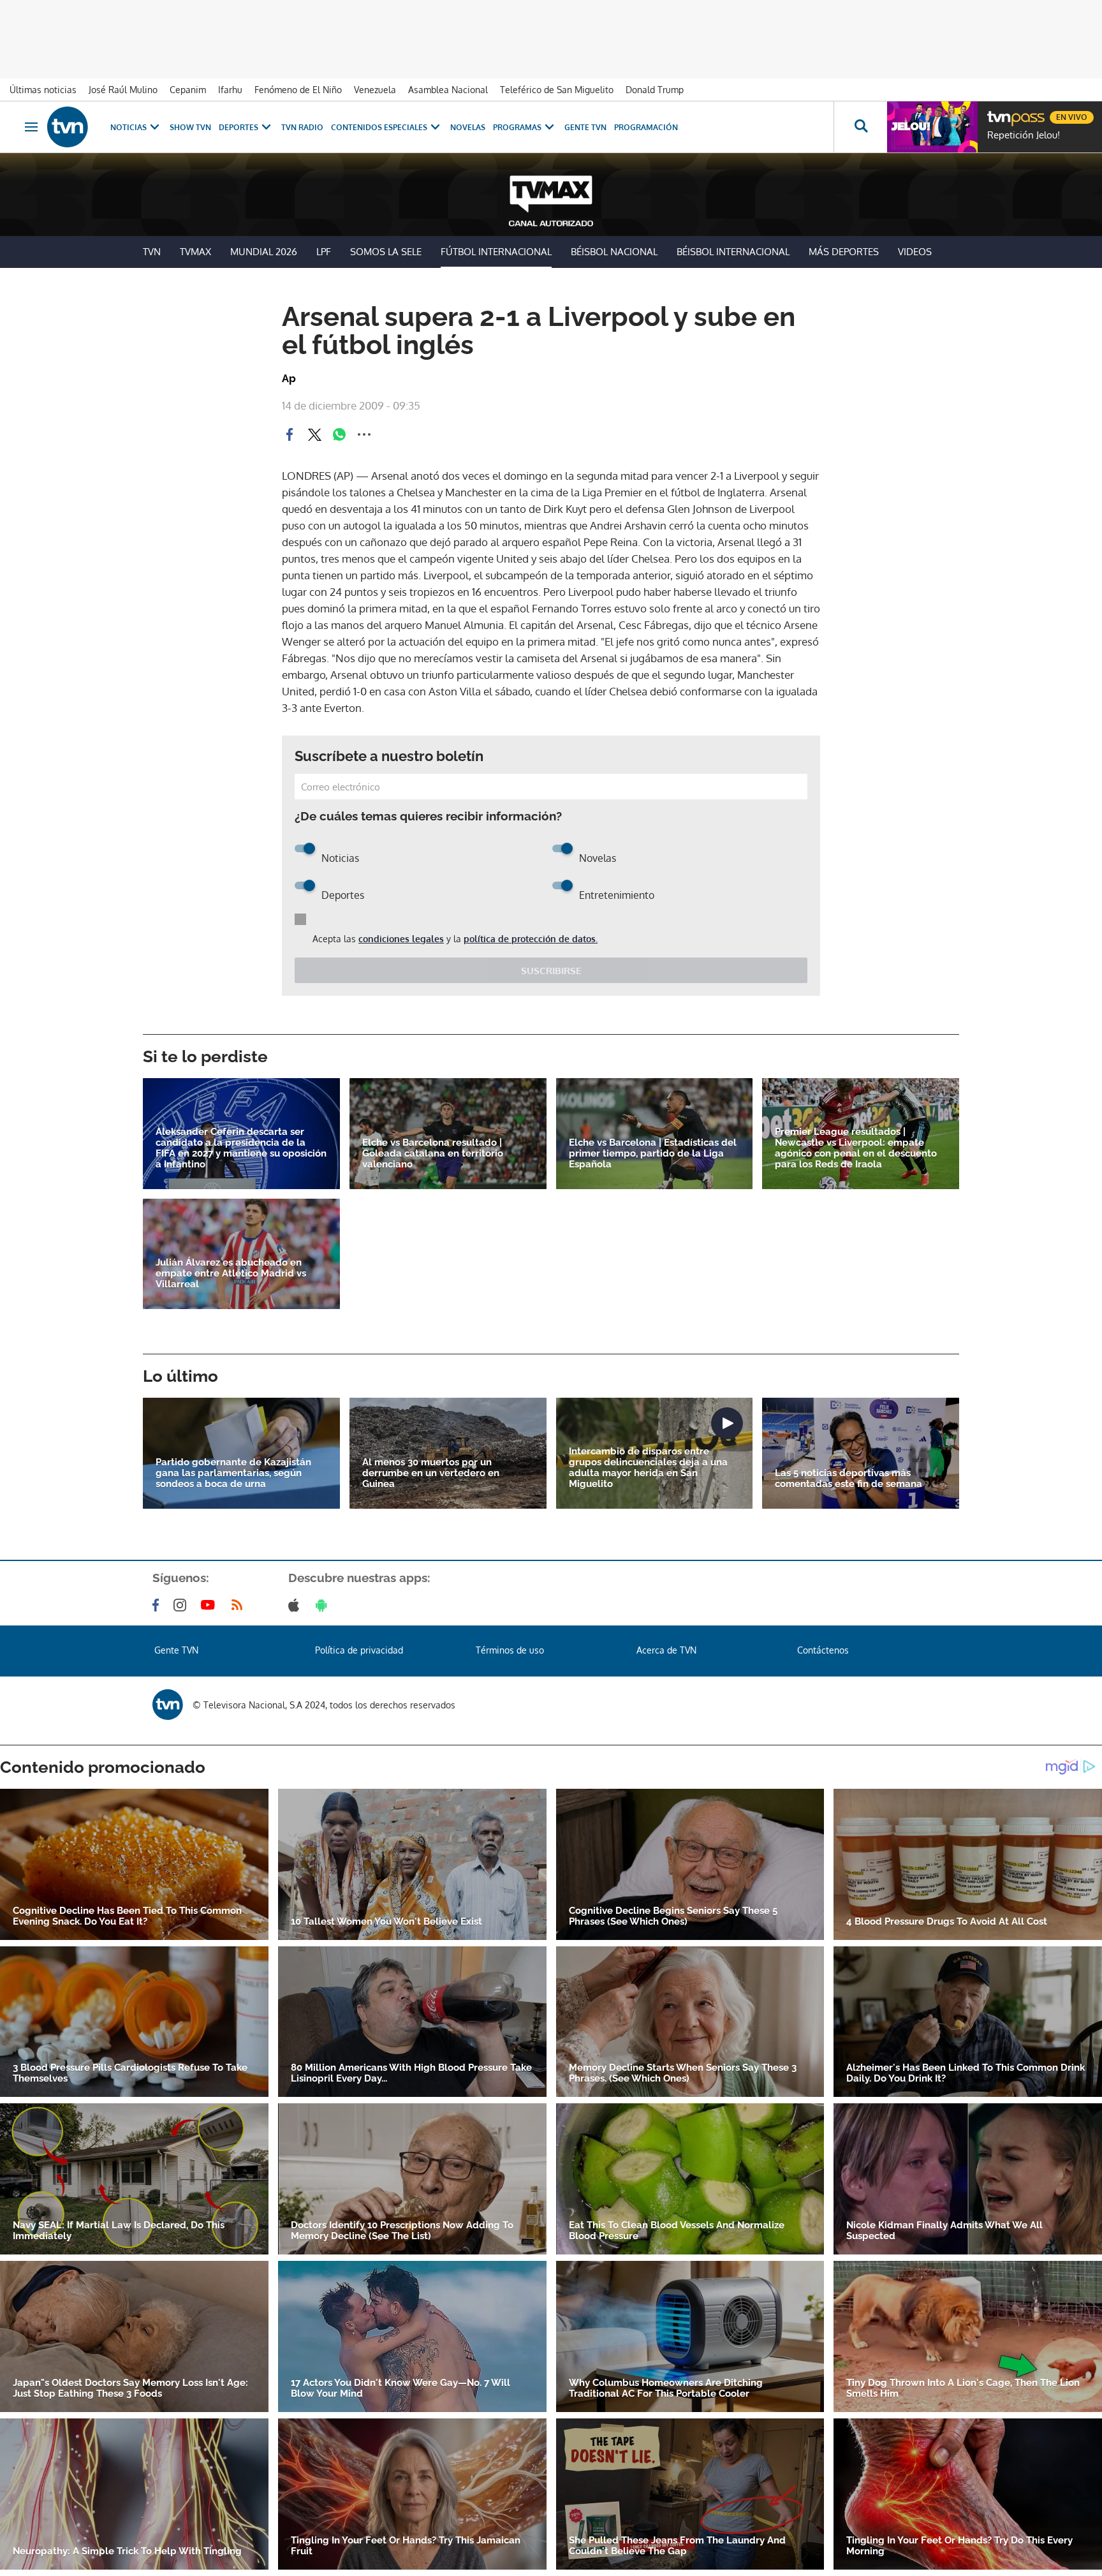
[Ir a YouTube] (210, 1605)
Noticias (129, 127)
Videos (915, 252)
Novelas (468, 127)
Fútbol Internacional (496, 252)
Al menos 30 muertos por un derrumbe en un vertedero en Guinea (431, 1473)
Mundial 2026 (264, 252)
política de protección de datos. (531, 939)
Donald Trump (655, 90)
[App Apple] (296, 1605)
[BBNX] (168, 1705)
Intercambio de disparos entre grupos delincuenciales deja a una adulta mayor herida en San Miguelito (648, 1468)
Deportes (239, 127)
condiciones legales (401, 939)
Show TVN (190, 127)
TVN (152, 252)
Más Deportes (844, 252)
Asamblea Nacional (448, 90)
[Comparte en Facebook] (290, 434)
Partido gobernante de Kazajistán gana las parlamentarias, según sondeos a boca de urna (233, 1473)
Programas (517, 127)
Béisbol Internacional (733, 252)
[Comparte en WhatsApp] (339, 434)
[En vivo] (998, 112)
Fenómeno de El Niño (298, 90)
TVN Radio (302, 127)
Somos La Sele (386, 252)
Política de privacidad (359, 1650)
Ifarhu (230, 90)
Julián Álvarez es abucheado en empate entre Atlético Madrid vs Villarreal (231, 1274)
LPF (324, 252)
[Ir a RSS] (240, 1605)
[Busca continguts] (860, 127)
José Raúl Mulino (123, 90)
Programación (646, 127)
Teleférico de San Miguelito (557, 90)
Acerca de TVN (666, 1650)
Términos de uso (510, 1650)
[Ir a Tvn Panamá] (68, 127)
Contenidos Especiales (379, 127)
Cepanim (188, 90)
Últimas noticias (43, 90)
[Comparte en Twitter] (314, 434)
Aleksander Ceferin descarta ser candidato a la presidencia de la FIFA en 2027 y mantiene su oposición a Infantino (241, 1148)
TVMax (195, 252)
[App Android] (324, 1605)
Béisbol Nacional (614, 252)
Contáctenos (823, 1650)
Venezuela (375, 90)
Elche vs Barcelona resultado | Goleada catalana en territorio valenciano (433, 1154)
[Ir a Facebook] (158, 1605)
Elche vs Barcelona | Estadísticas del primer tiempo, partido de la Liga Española (653, 1154)
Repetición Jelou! (1024, 135)
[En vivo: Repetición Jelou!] (932, 127)
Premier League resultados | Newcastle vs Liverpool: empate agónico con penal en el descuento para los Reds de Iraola (856, 1148)
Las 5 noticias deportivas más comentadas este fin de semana (849, 1479)
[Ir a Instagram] (182, 1605)
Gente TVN (585, 127)
